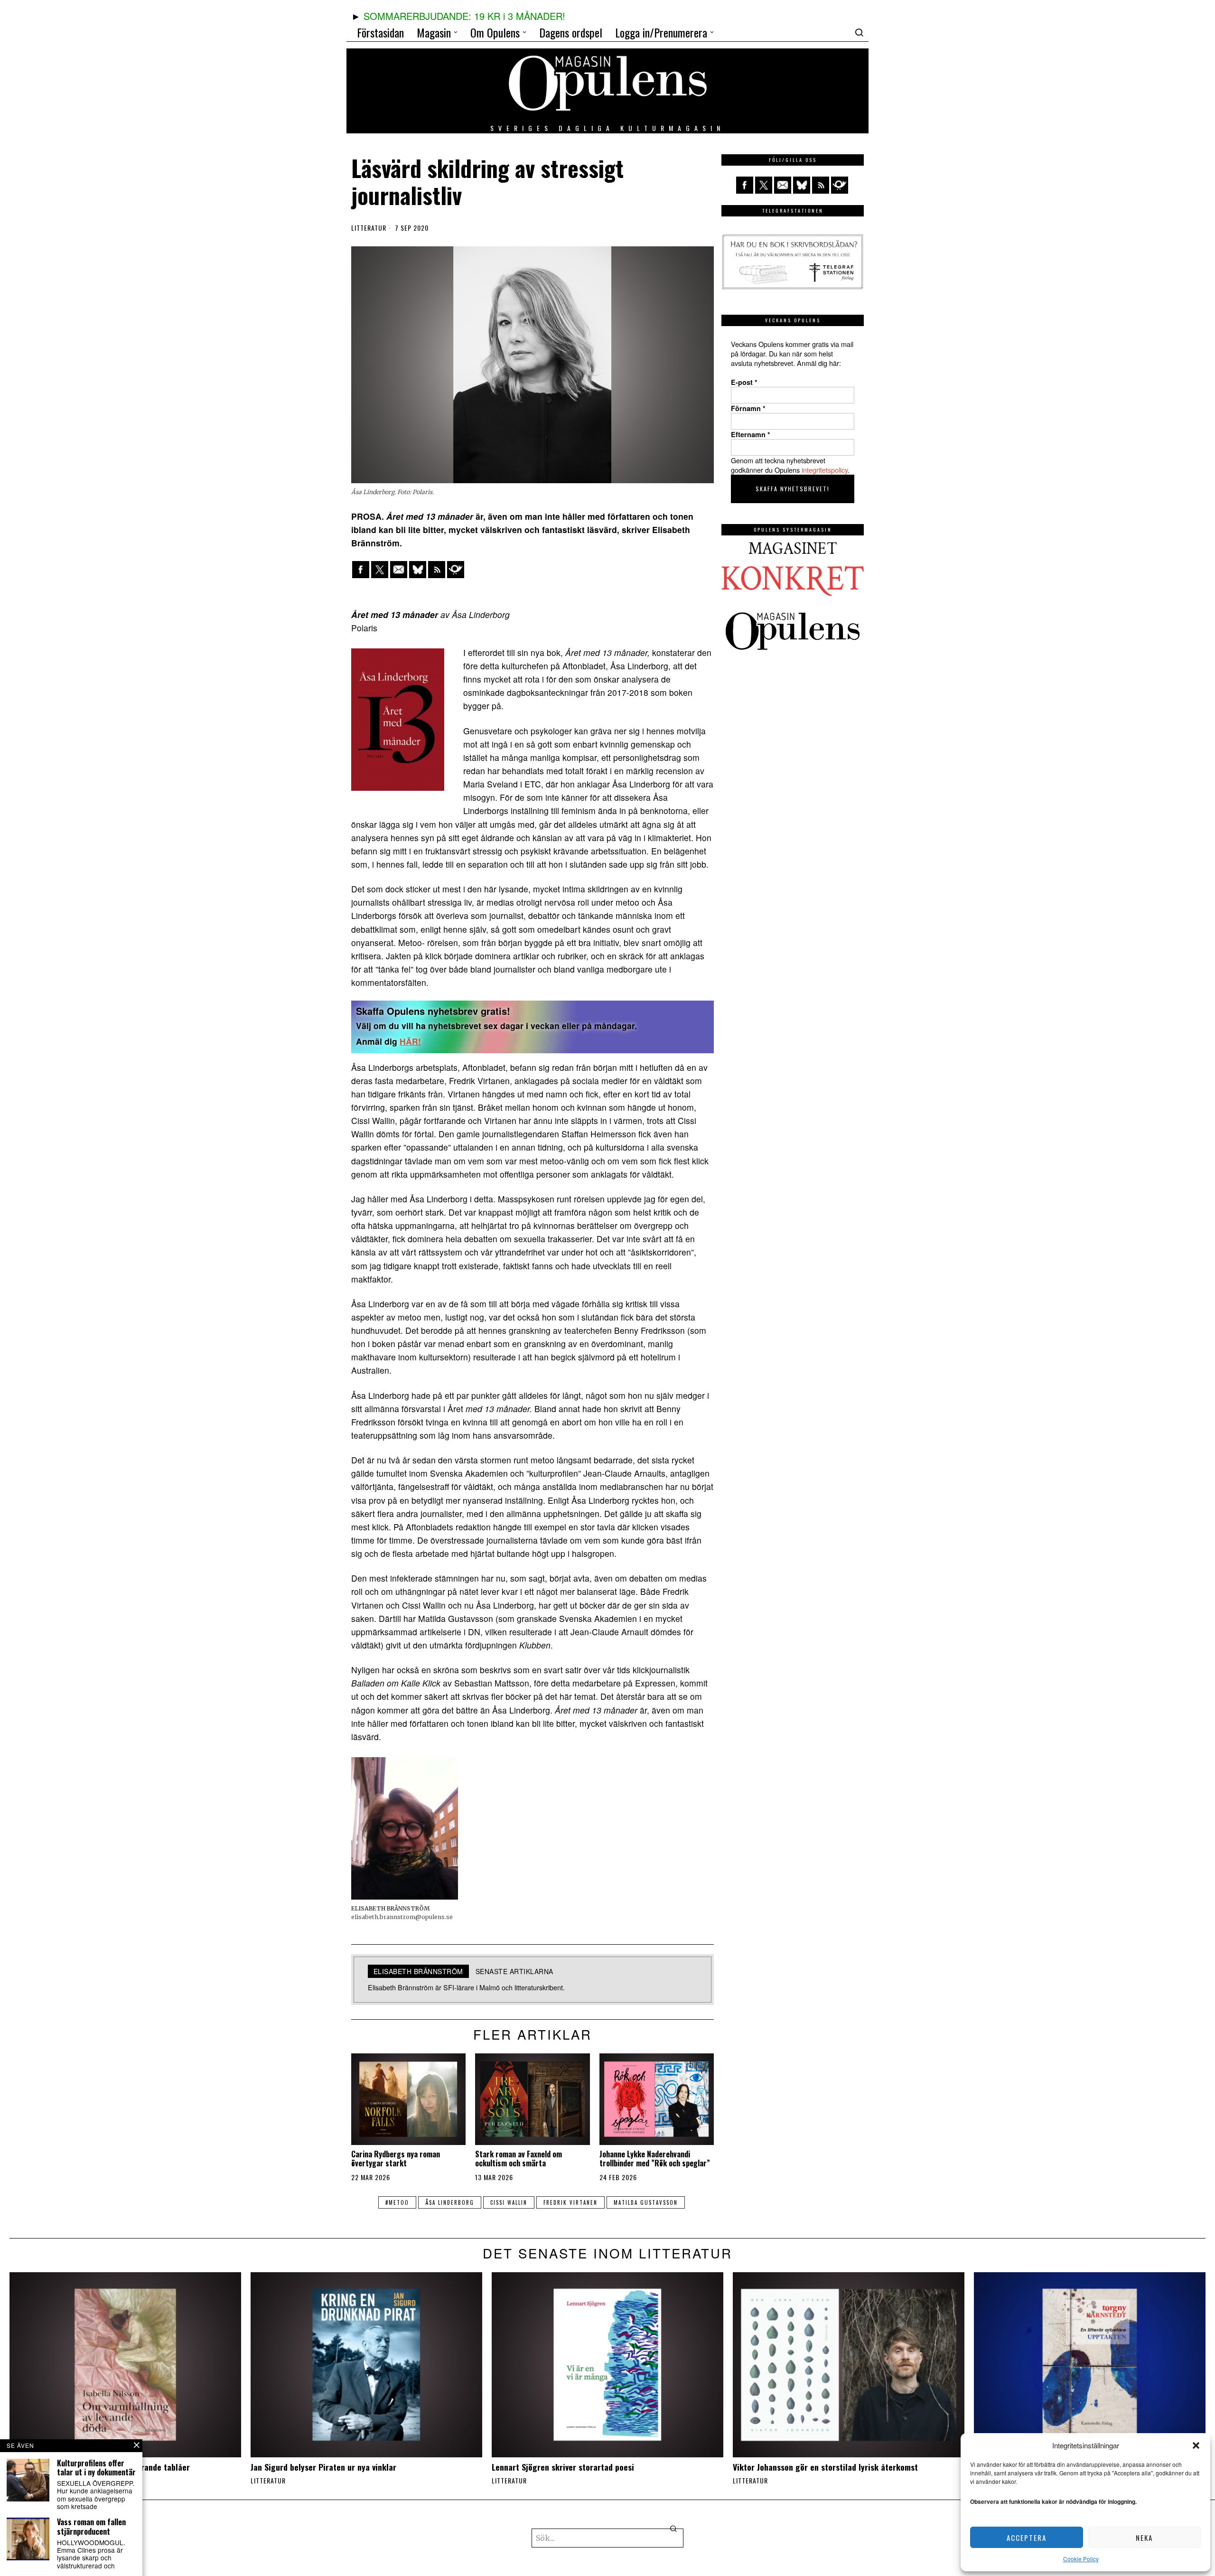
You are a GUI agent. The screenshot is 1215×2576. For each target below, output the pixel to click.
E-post (744, 382)
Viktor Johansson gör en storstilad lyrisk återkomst (825, 2467)
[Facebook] (361, 570)
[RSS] (437, 570)
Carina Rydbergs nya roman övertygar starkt (396, 2159)
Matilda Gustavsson (646, 2202)
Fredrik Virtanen (570, 2202)
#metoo (397, 2202)
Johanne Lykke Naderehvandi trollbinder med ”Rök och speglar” (655, 2159)
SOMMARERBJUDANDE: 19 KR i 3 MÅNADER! (464, 16)
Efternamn (751, 434)
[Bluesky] (418, 570)
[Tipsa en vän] (399, 570)
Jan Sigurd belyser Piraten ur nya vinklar (323, 2467)
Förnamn (748, 408)
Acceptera (1027, 2538)
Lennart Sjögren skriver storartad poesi (563, 2467)
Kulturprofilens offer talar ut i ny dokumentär (96, 2468)
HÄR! (410, 1041)
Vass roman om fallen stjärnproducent (91, 2527)
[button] (1196, 2445)
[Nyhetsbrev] (456, 570)
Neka (1144, 2538)
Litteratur (369, 228)
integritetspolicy (825, 470)
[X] (380, 570)
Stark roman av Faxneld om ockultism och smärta (519, 2159)
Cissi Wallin (509, 2202)
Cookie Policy (1081, 2559)
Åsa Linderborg (450, 2202)
